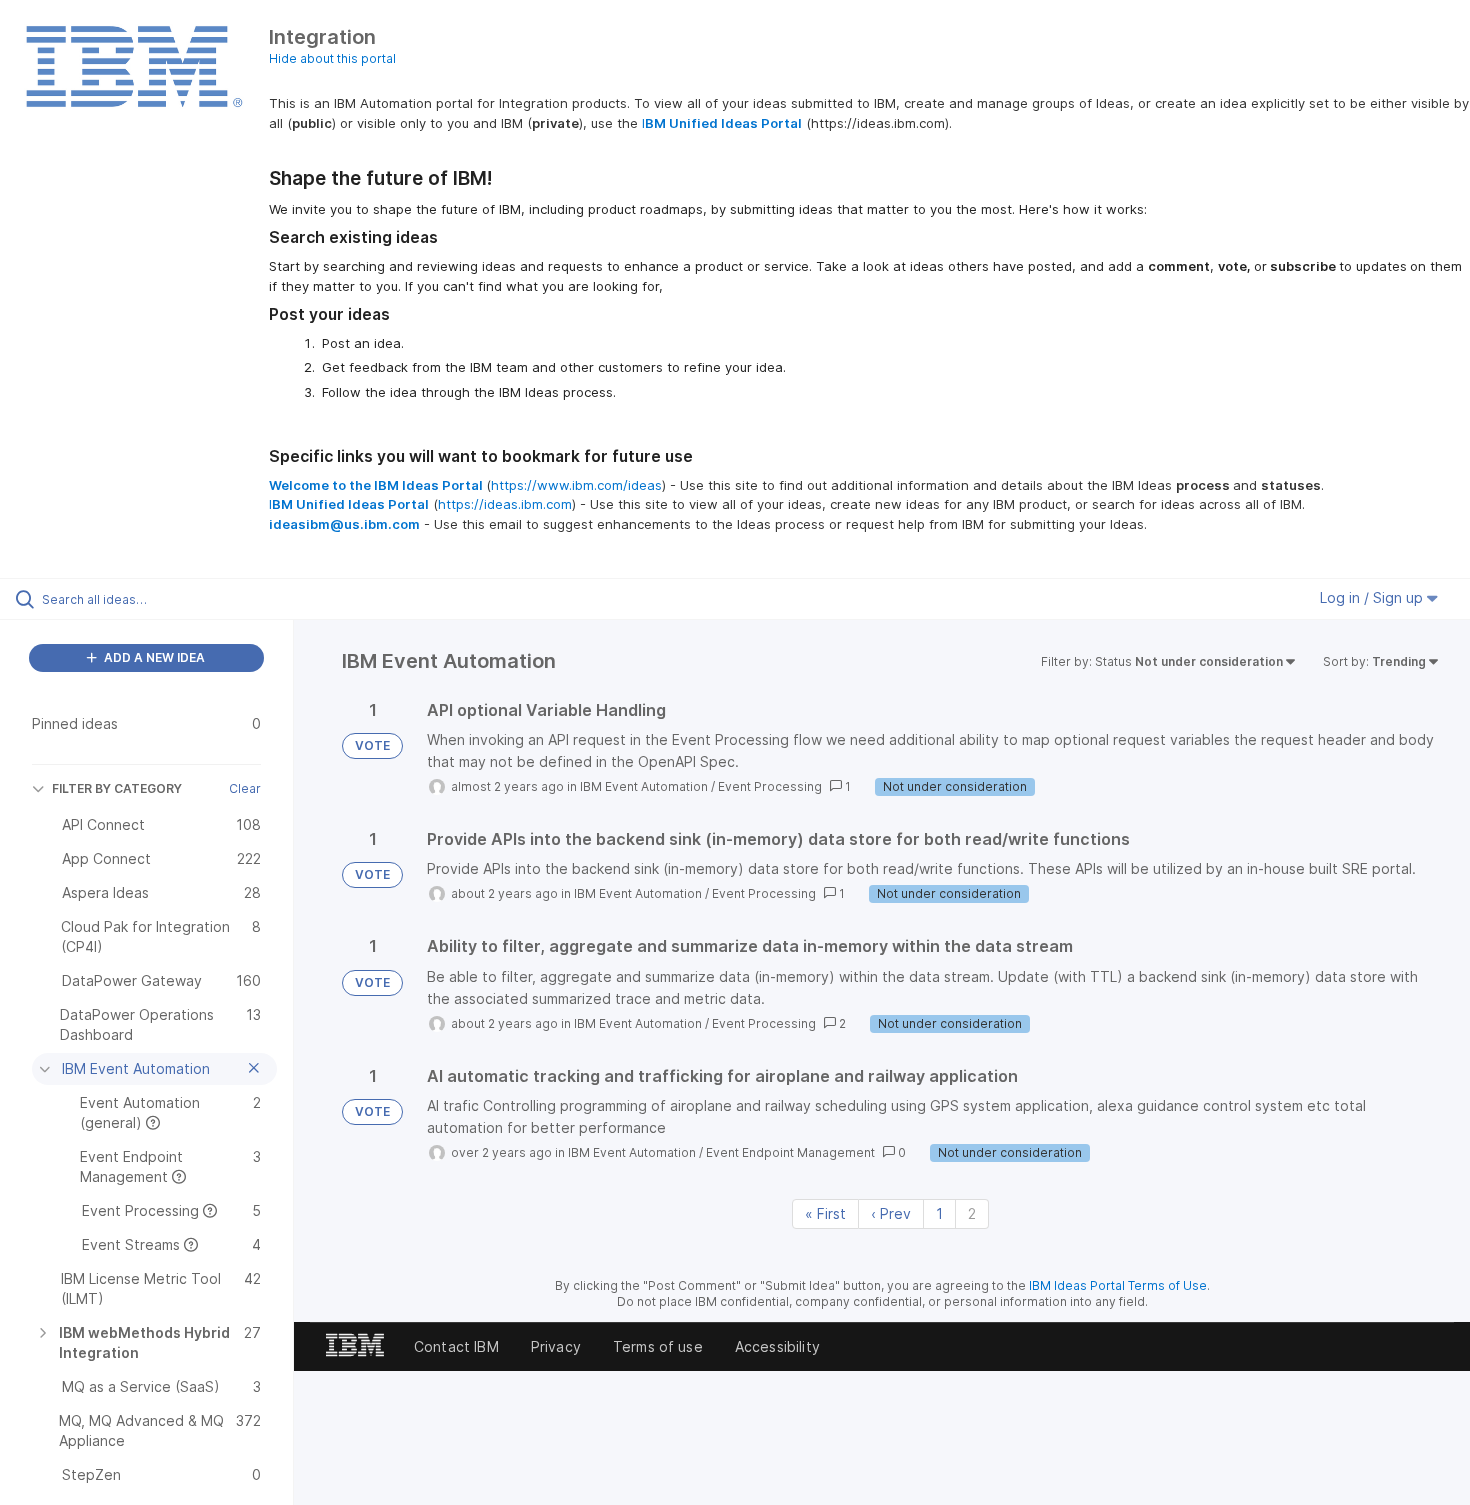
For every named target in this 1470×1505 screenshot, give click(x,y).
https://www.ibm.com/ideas (576, 485)
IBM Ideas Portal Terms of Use (1118, 1285)
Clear (245, 788)
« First (825, 1213)
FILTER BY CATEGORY (117, 788)
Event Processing (770, 786)
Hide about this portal (332, 58)
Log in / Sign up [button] (1373, 597)
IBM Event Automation (644, 786)
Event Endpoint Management (790, 1152)
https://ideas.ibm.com (505, 504)
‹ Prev (891, 1213)
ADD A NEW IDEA (153, 657)
